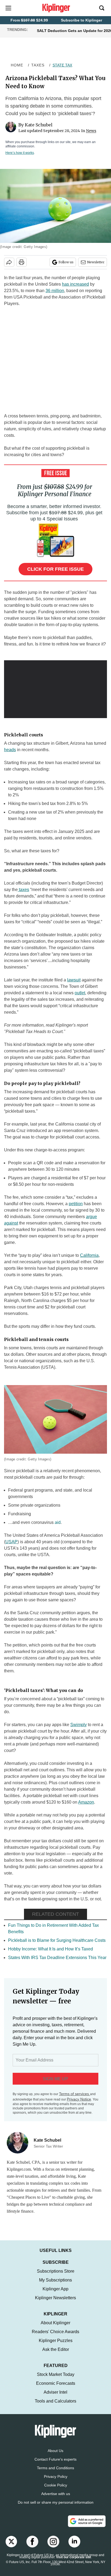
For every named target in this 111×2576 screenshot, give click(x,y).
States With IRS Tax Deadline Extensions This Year (57, 1958)
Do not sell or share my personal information (56, 2508)
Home (17, 65)
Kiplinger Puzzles (56, 2346)
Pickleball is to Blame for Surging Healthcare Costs (57, 1940)
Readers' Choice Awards (55, 2337)
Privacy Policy (56, 2482)
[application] (55, 689)
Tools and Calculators (55, 2406)
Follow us (66, 262)
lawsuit (74, 980)
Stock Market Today (56, 2380)
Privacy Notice (79, 2099)
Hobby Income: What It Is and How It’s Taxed (51, 1949)
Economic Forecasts (56, 2389)
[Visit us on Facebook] (32, 2547)
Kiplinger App (55, 2294)
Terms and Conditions (55, 2473)
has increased (75, 284)
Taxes (38, 65)
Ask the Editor (56, 2355)
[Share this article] (9, 262)
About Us (55, 2456)
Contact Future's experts (55, 2465)
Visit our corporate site (74, 2563)
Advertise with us (56, 2499)
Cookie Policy (56, 2490)
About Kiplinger (55, 2328)
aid (58, 1522)
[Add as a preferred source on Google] (87, 2527)
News (91, 131)
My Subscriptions (55, 2285)
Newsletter (96, 262)
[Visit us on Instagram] (53, 2547)
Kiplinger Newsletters (55, 2303)
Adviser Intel (55, 2398)
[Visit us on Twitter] (11, 2547)
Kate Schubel (39, 125)
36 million (55, 291)
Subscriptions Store (56, 2277)
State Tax (62, 65)
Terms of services (74, 2094)
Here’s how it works (20, 153)
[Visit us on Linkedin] (74, 2547)
